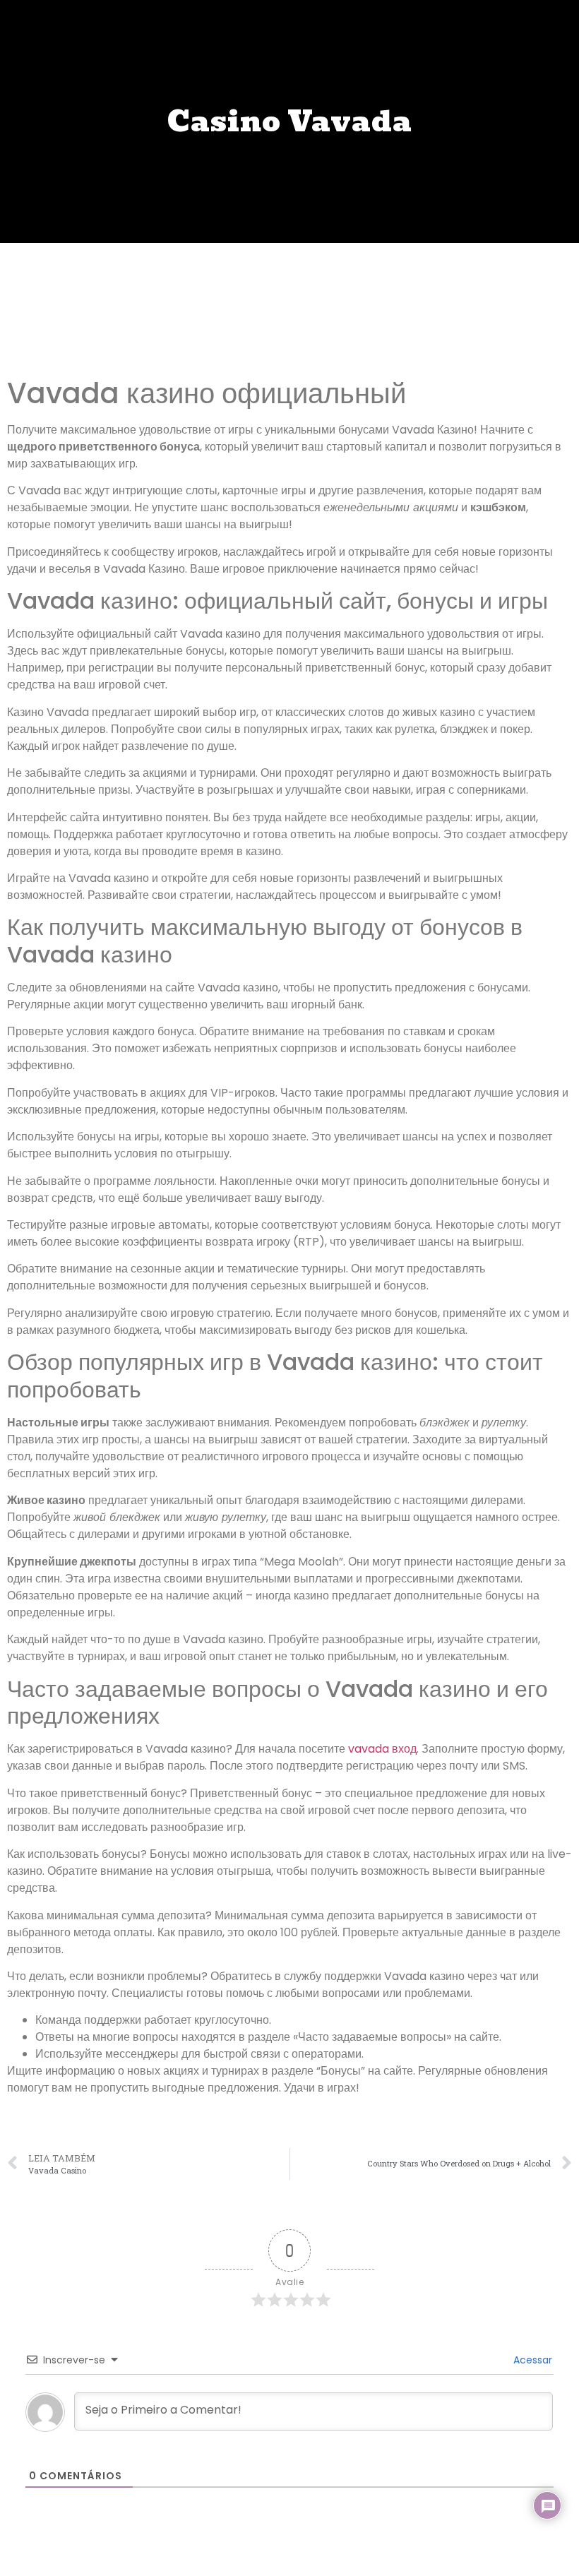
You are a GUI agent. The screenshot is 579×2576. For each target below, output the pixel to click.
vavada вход (382, 1749)
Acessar (531, 2360)
